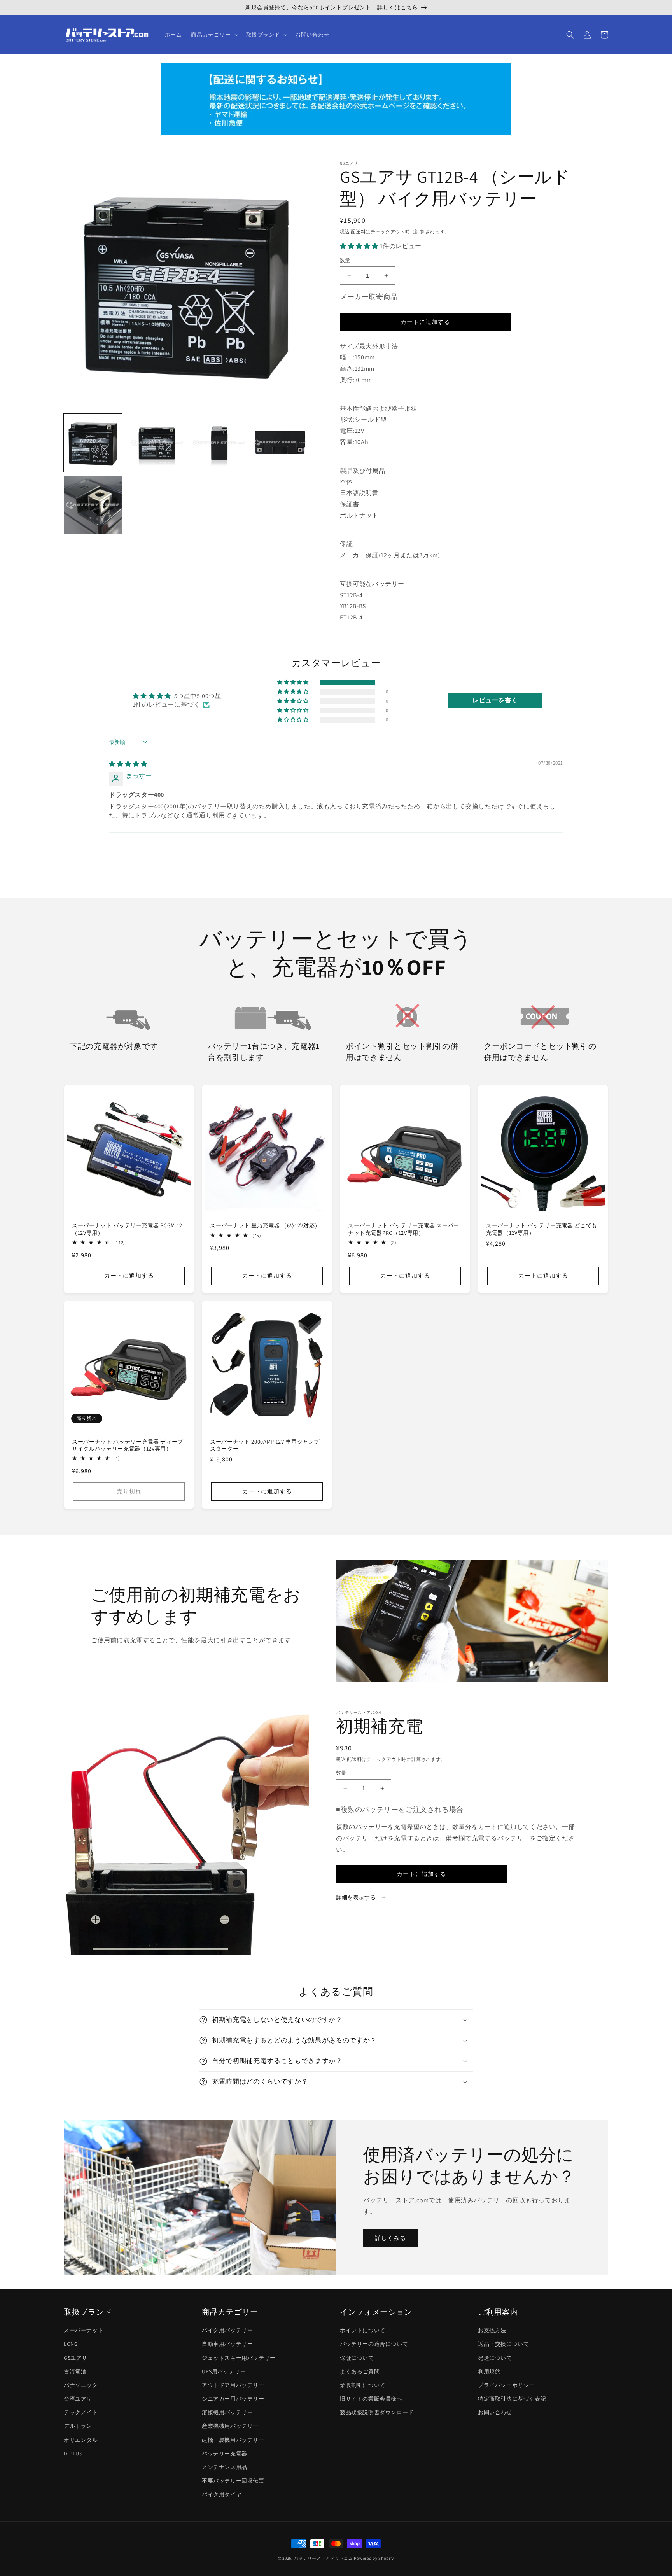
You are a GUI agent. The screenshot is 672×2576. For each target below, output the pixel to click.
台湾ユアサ (78, 2399)
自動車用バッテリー (227, 2344)
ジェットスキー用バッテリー (239, 2358)
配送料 (358, 232)
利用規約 (489, 2371)
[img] (128, 764)
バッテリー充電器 (225, 2453)
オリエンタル (81, 2440)
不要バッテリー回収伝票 (233, 2481)
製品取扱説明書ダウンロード (377, 2412)
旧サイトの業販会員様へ (371, 2399)
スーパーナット (84, 2330)
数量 (345, 260)
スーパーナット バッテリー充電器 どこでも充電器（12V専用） (542, 1229)
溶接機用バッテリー (227, 2412)
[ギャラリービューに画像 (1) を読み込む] (93, 443)
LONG (71, 2344)
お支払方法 (492, 2330)
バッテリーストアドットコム (324, 2558)
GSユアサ (76, 2358)
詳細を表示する (357, 1897)
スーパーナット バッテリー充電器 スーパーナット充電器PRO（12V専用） (404, 1229)
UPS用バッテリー (224, 2371)
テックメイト (81, 2412)
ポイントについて (363, 2330)
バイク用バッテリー (227, 2330)
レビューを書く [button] (495, 700)
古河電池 (75, 2371)
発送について (495, 2358)
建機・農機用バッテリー (233, 2440)
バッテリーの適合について (374, 2344)
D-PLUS (73, 2453)
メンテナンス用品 (225, 2467)
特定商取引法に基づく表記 (512, 2399)
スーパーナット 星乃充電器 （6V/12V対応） (265, 1225)
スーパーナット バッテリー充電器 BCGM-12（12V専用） (127, 1229)
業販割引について (363, 2385)
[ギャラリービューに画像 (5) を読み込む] (93, 505)
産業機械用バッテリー (230, 2426)
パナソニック (81, 2385)
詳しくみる (390, 2238)
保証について (357, 2358)
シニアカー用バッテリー (233, 2399)
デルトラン (78, 2426)
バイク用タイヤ (222, 2494)
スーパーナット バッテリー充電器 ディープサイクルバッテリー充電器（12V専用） (128, 1445)
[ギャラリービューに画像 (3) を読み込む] (217, 443)
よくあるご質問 (360, 2371)
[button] (214, 35)
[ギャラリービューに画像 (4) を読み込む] (280, 443)
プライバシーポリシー (506, 2385)
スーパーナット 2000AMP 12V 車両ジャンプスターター (265, 1445)
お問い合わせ (495, 2412)
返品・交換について (503, 2344)
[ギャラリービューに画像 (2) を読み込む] (155, 443)
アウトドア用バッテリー (233, 2385)
